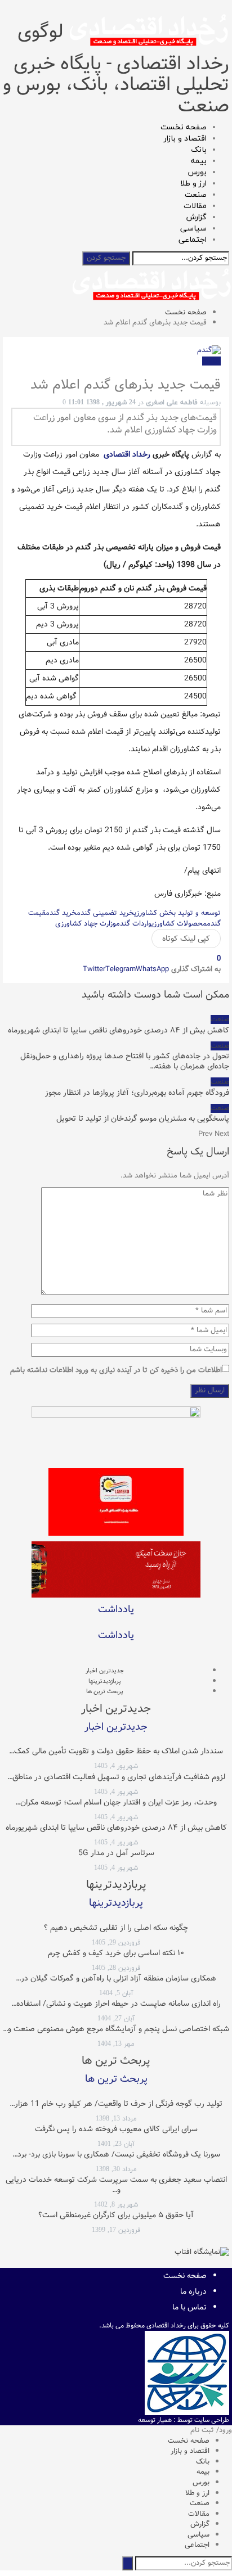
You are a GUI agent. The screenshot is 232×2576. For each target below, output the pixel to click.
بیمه (199, 161)
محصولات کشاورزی (179, 924)
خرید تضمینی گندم (105, 913)
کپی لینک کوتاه (186, 939)
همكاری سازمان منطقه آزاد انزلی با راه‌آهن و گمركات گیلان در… (116, 1978)
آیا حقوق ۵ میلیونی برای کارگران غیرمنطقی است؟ (116, 2215)
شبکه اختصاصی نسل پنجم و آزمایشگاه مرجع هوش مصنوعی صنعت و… (116, 2029)
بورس (197, 172)
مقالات (195, 206)
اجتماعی (193, 240)
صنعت (196, 195)
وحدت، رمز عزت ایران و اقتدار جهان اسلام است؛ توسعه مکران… (116, 1802)
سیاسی (193, 229)
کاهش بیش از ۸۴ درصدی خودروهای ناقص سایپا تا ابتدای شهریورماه (116, 1828)
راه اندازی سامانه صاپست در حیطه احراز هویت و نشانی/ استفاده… (116, 2004)
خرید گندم (61, 913)
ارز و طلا (193, 184)
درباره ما (193, 2291)
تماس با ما (189, 2307)
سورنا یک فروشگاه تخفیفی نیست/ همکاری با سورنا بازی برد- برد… (116, 2154)
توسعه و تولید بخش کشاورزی (177, 913)
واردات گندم (134, 924)
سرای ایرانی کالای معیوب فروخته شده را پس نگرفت (116, 2129)
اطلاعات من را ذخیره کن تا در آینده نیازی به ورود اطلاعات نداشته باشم (116, 1371)
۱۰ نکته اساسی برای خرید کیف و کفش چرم (116, 1953)
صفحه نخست (184, 127)
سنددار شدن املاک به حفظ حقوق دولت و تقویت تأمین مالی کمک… (116, 1751)
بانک (199, 150)
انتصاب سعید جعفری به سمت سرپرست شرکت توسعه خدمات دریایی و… (116, 2185)
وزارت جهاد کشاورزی (86, 924)
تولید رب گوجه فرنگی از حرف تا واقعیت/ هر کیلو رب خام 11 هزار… (116, 2104)
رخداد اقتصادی (128, 454)
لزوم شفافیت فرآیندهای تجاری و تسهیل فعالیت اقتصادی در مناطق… (116, 1777)
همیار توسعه (155, 2420)
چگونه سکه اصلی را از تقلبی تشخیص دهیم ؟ (116, 1928)
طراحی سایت (212, 2420)
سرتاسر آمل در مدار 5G (116, 1853)
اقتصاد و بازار (185, 139)
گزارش (197, 217)
